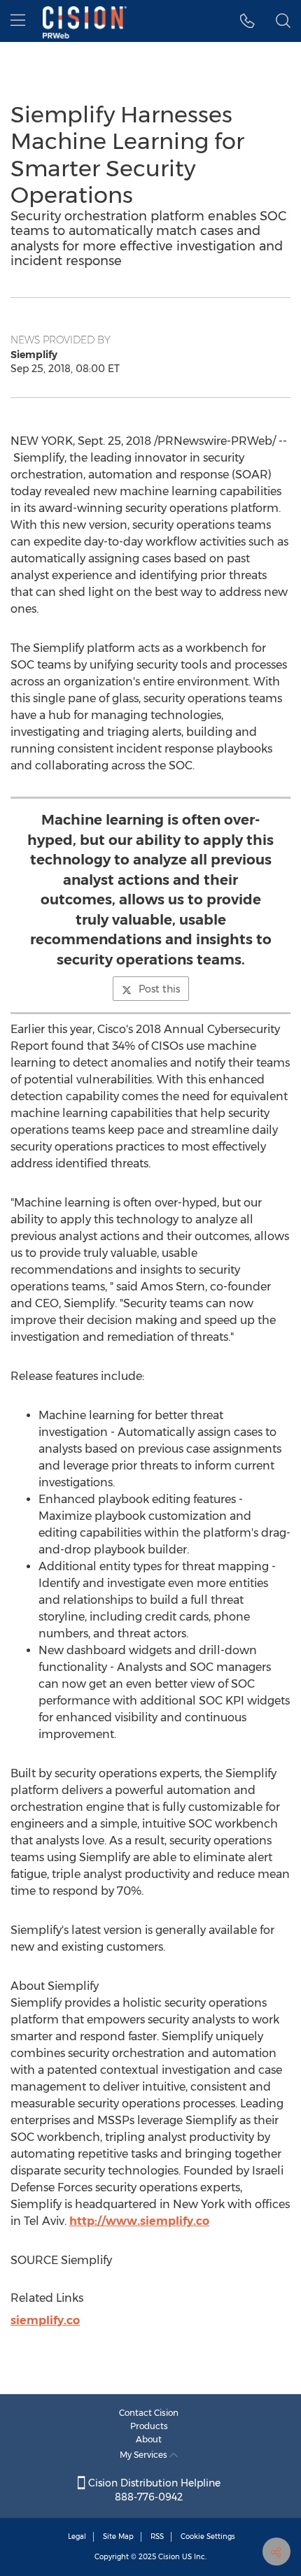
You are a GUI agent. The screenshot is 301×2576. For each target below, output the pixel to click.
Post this (159, 989)
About (149, 2439)
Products (149, 2426)
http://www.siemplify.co (139, 2221)
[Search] (283, 21)
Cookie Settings (208, 2536)
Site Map (118, 2536)
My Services (145, 2455)
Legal (77, 2536)
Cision (169, 2557)
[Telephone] (247, 21)
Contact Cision (149, 2413)
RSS (157, 2536)
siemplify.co (45, 2320)
